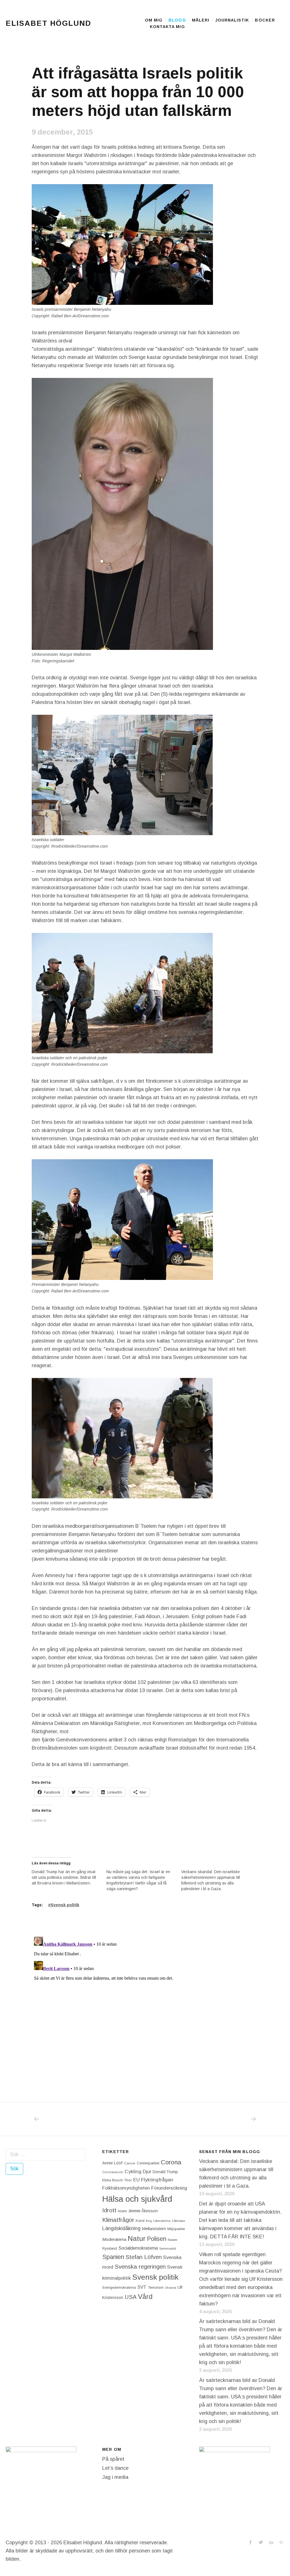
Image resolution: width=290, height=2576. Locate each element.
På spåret (113, 2459)
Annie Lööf (112, 2163)
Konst (140, 2221)
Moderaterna (114, 2239)
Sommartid (168, 2249)
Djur (147, 2172)
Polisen (157, 2239)
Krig (149, 2221)
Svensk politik (65, 1905)
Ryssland (110, 2249)
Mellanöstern (154, 2229)
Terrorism (156, 2287)
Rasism (172, 2240)
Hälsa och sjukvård (137, 2199)
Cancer (130, 2163)
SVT (142, 2287)
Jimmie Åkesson (143, 2211)
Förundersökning (169, 2188)
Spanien (113, 2257)
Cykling (133, 2171)
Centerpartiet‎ (148, 2163)
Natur (137, 2238)
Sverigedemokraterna (119, 2288)
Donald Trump (165, 2172)
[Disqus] (145, 2005)
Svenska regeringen (140, 2267)
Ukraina (170, 2288)
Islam (122, 2211)
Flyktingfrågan (157, 2180)
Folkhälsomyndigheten (126, 2188)
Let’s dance (115, 2468)
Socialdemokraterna (138, 2248)
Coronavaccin (113, 2172)
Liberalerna (162, 2221)
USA (131, 2297)
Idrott (109, 2210)
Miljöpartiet (176, 2229)
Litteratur (179, 2221)
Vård (145, 2297)
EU (136, 2180)
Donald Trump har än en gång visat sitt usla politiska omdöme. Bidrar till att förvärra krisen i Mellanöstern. (64, 1877)
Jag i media (115, 2477)
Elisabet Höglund (48, 23)
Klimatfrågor (118, 2220)
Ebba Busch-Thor (117, 2180)
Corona (171, 2162)
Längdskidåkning (121, 2228)
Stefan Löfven (144, 2257)
